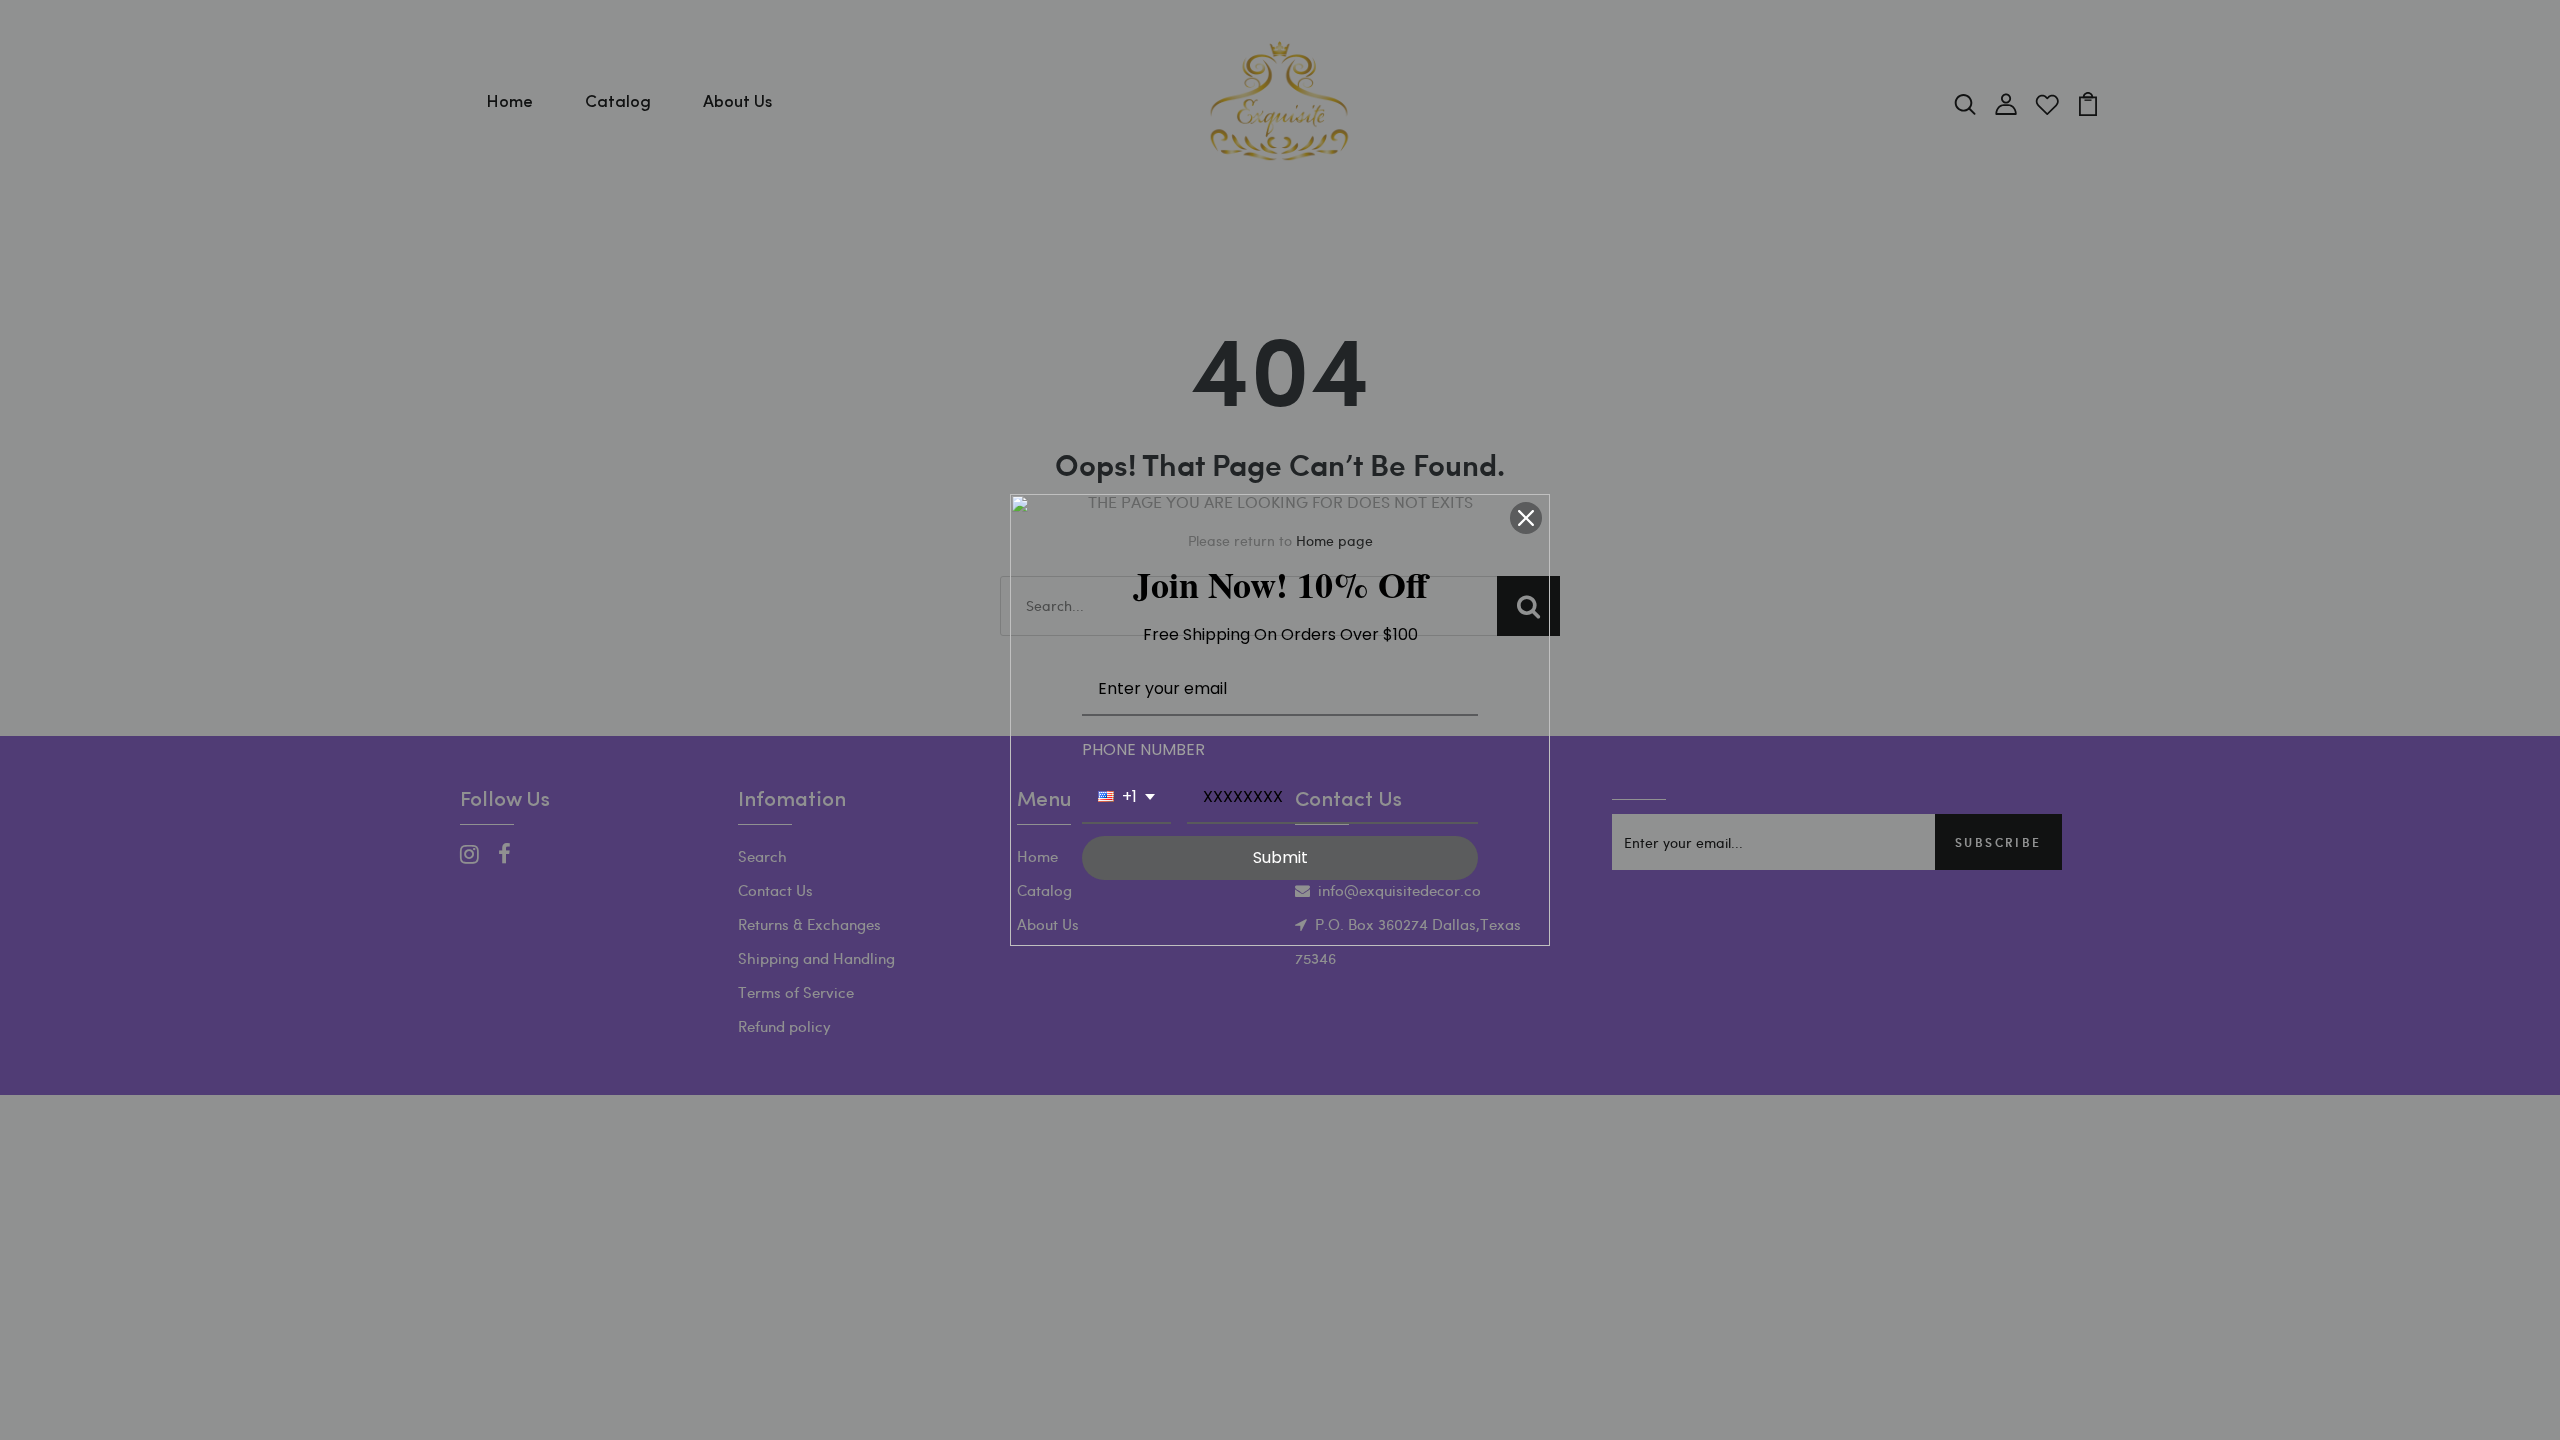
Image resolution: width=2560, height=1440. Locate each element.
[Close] (1526, 518)
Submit (1280, 857)
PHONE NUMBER (1143, 749)
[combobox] (1126, 797)
